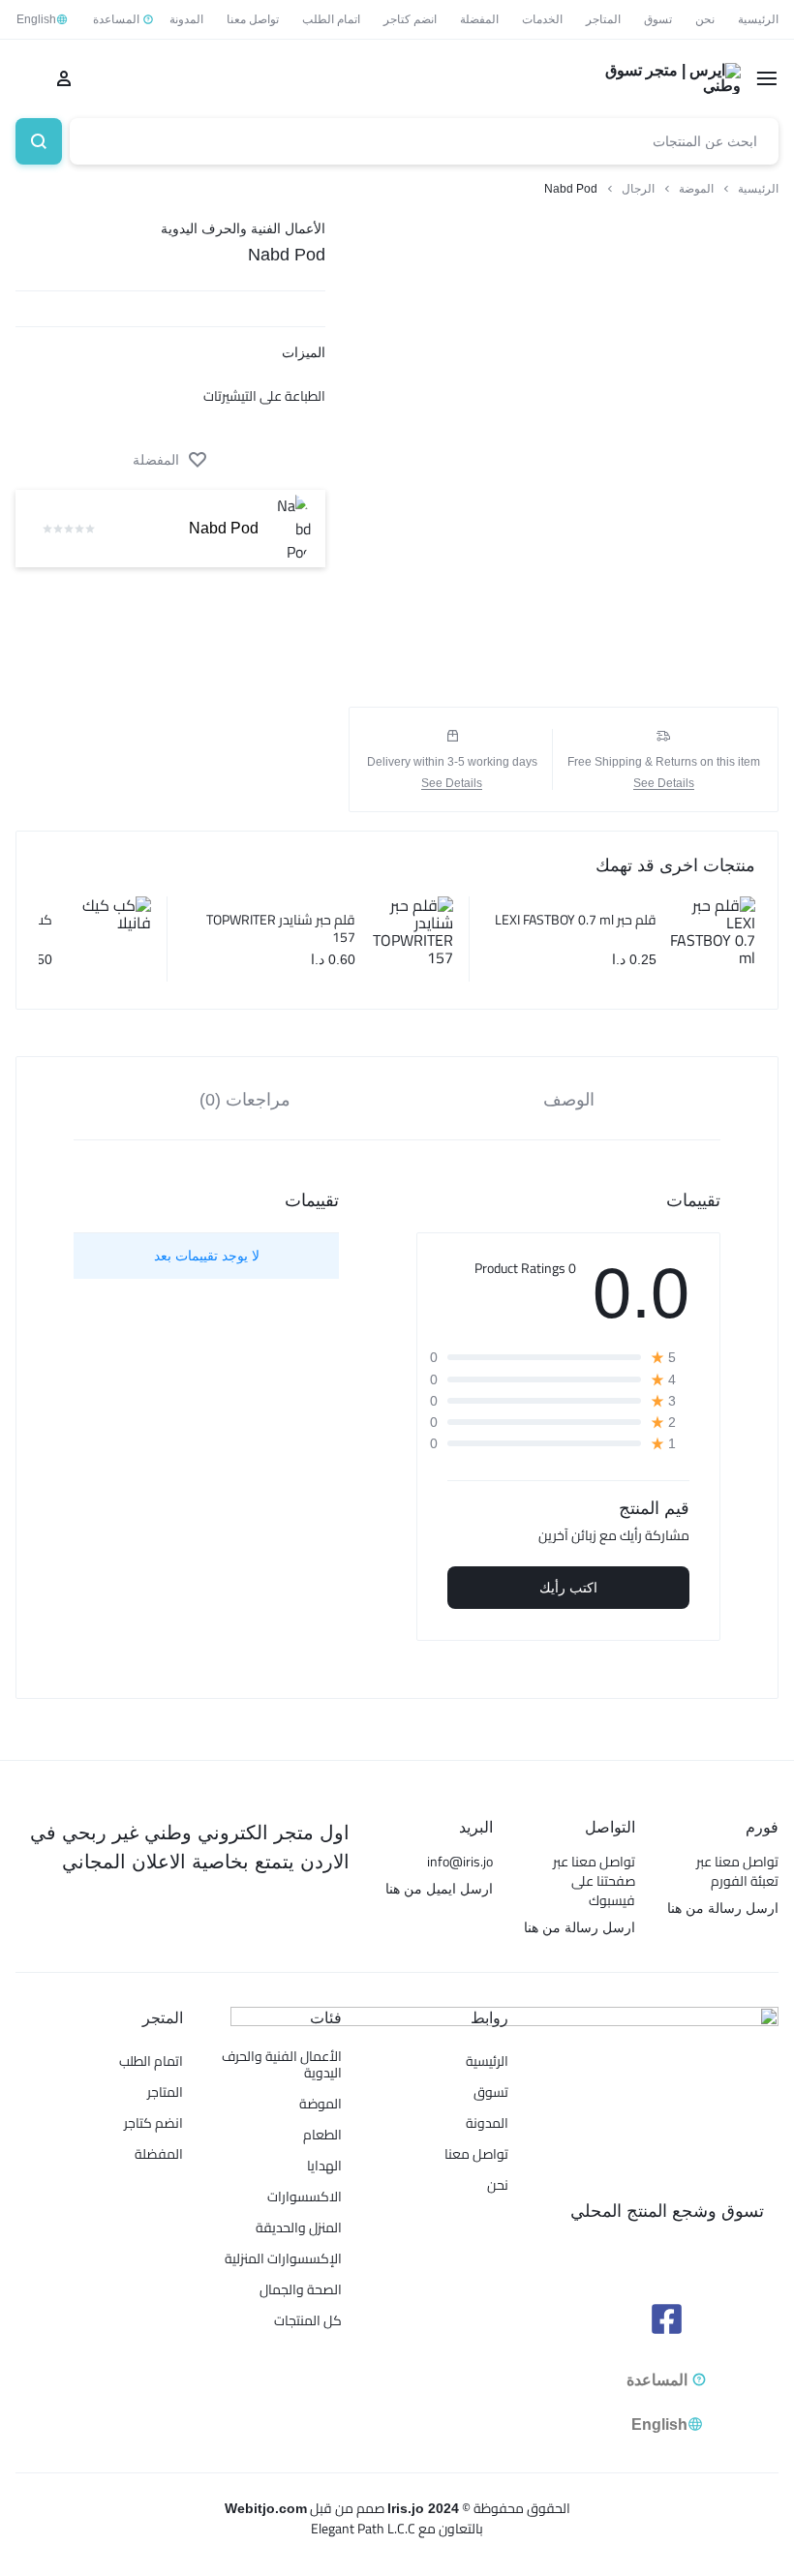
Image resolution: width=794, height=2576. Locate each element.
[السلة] (25, 78)
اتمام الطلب (331, 19)
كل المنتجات (308, 2321)
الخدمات (542, 19)
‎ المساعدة (118, 19)
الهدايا (324, 2166)
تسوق (658, 19)
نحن (705, 19)
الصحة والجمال (301, 2290)
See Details (664, 784)
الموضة (696, 189)
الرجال (638, 189)
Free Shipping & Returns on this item (664, 762)
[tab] (569, 1099)
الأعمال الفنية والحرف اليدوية (243, 228)
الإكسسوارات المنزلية (283, 2259)
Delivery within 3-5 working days (452, 762)
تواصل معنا (253, 19)
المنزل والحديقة (299, 2228)
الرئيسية (758, 19)
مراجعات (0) (245, 1100)
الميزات (304, 352)
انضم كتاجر (410, 19)
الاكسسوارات (305, 2197)
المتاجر (603, 19)
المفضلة (479, 19)
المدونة (186, 19)
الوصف (569, 1100)
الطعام (322, 2135)
